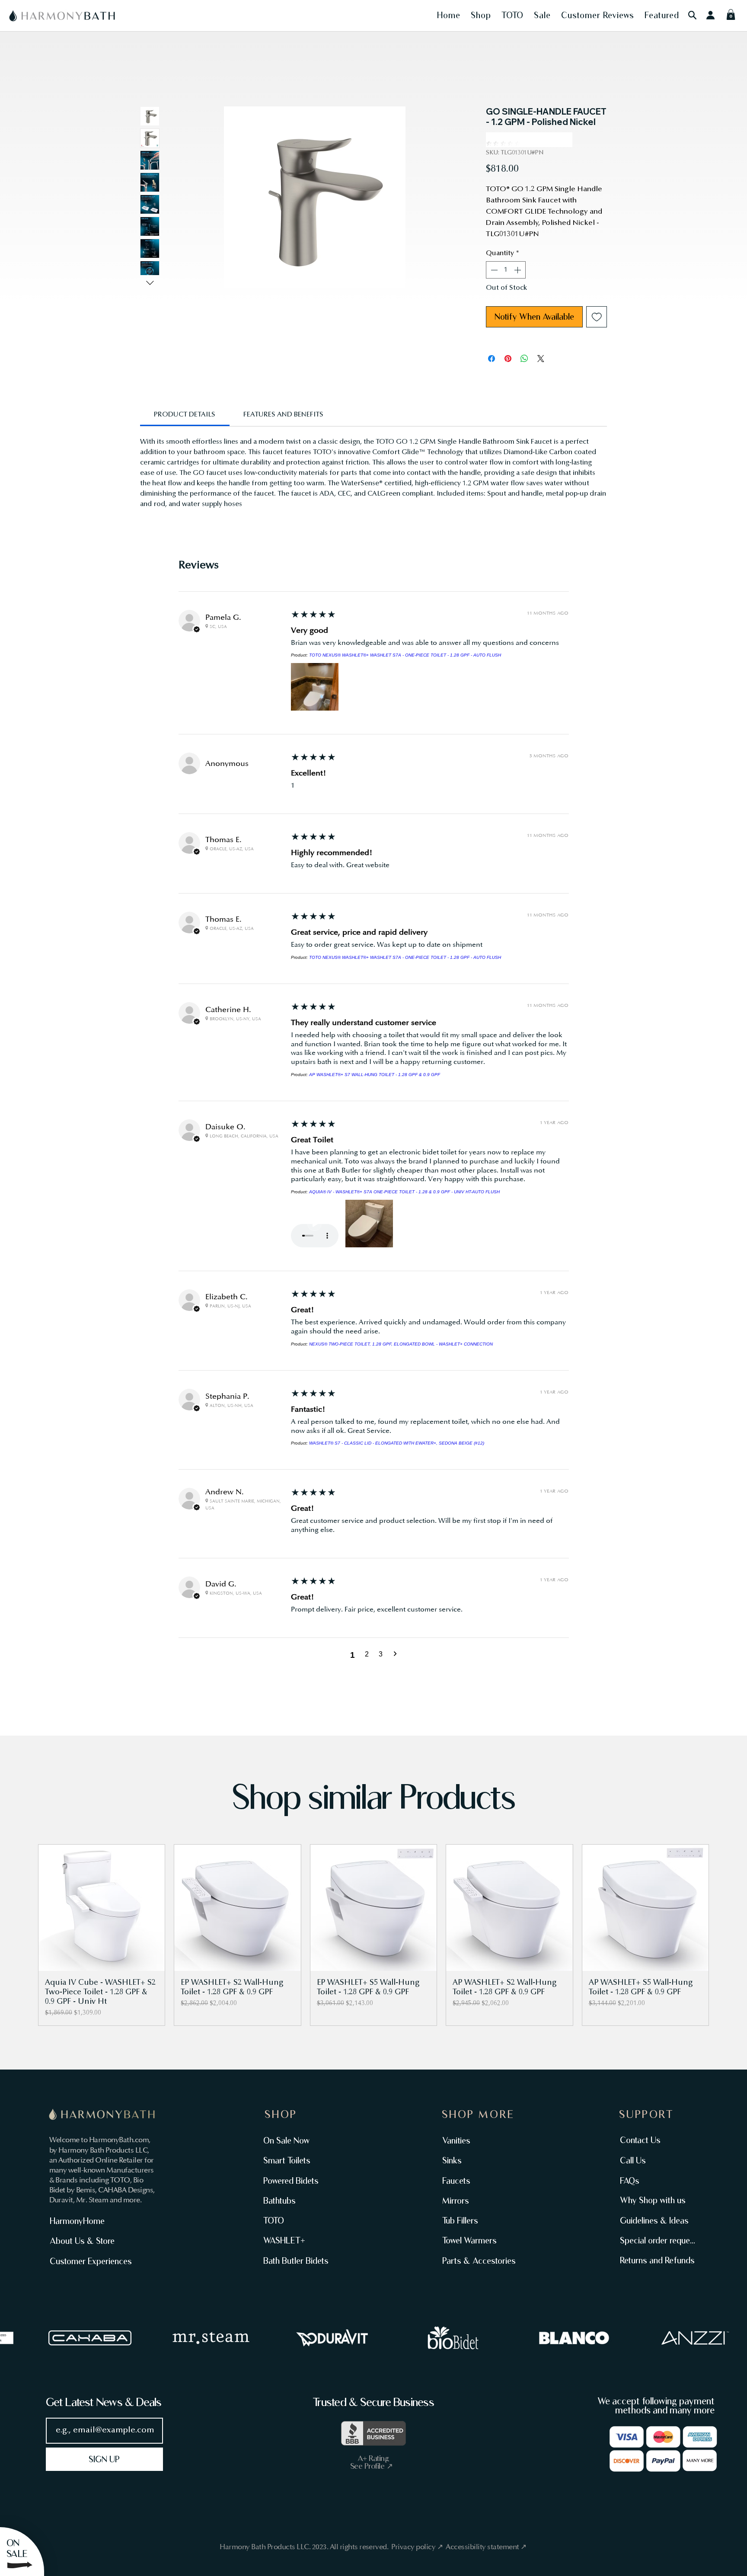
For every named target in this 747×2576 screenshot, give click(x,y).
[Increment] (518, 270)
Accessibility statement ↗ (486, 2547)
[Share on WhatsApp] (524, 359)
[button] (449, 15)
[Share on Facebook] (492, 359)
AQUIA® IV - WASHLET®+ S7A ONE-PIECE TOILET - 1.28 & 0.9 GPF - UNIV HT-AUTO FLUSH (404, 1192)
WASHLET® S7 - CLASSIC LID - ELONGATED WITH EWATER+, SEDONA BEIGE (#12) (397, 1443)
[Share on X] (541, 359)
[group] (373, 1935)
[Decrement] (493, 270)
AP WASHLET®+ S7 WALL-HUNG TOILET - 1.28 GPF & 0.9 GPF (375, 1075)
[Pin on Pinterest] (508, 359)
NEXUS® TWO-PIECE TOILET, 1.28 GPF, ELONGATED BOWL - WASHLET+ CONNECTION (401, 1344)
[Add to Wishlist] (597, 317)
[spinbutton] (506, 270)
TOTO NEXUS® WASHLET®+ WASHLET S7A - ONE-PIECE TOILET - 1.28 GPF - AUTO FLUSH (405, 655)
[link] (185, 415)
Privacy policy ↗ (418, 2547)
